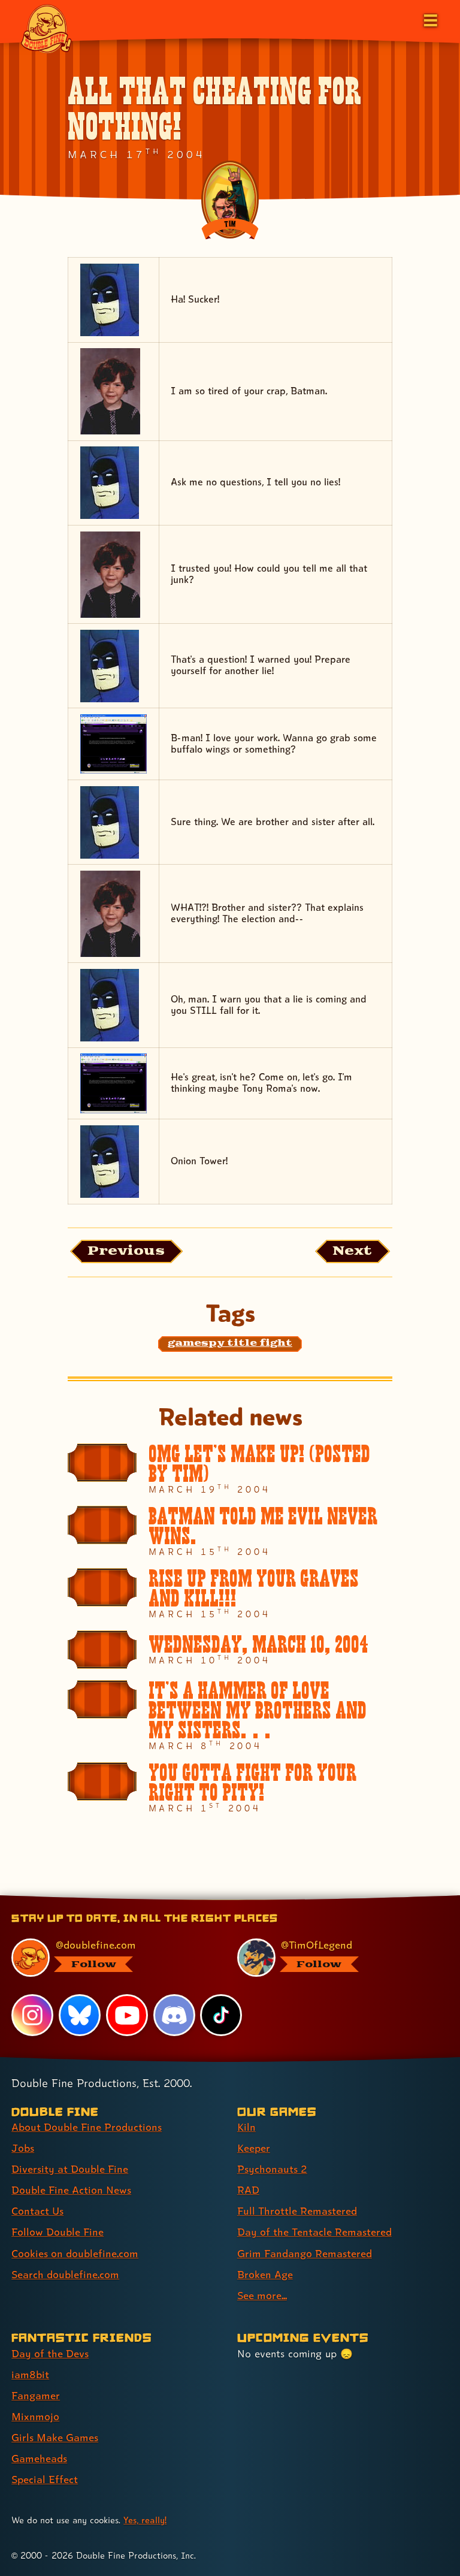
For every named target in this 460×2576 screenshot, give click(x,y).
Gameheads (39, 2458)
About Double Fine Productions (87, 2127)
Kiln (246, 2127)
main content (285, 1899)
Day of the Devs (50, 2353)
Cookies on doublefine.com (75, 2253)
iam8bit (30, 2374)
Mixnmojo (35, 2416)
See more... (262, 2295)
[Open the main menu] (429, 19)
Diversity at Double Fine (70, 2169)
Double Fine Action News (71, 2190)
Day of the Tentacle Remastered (314, 2232)
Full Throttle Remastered (297, 2211)
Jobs (23, 2148)
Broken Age (265, 2274)
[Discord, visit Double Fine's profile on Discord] (174, 2015)
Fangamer (36, 2395)
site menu (219, 1899)
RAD (248, 2190)
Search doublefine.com (65, 2274)
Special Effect (45, 2479)
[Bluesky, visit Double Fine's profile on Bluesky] (80, 2015)
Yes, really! (145, 2520)
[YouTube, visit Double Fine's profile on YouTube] (127, 2015)
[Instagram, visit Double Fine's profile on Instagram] (32, 2015)
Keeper (254, 2148)
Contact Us (37, 2211)
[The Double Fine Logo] (46, 28)
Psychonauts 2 (272, 2169)
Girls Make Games (55, 2437)
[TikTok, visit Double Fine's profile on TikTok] (221, 2015)
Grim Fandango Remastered (305, 2253)
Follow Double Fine (57, 2232)
